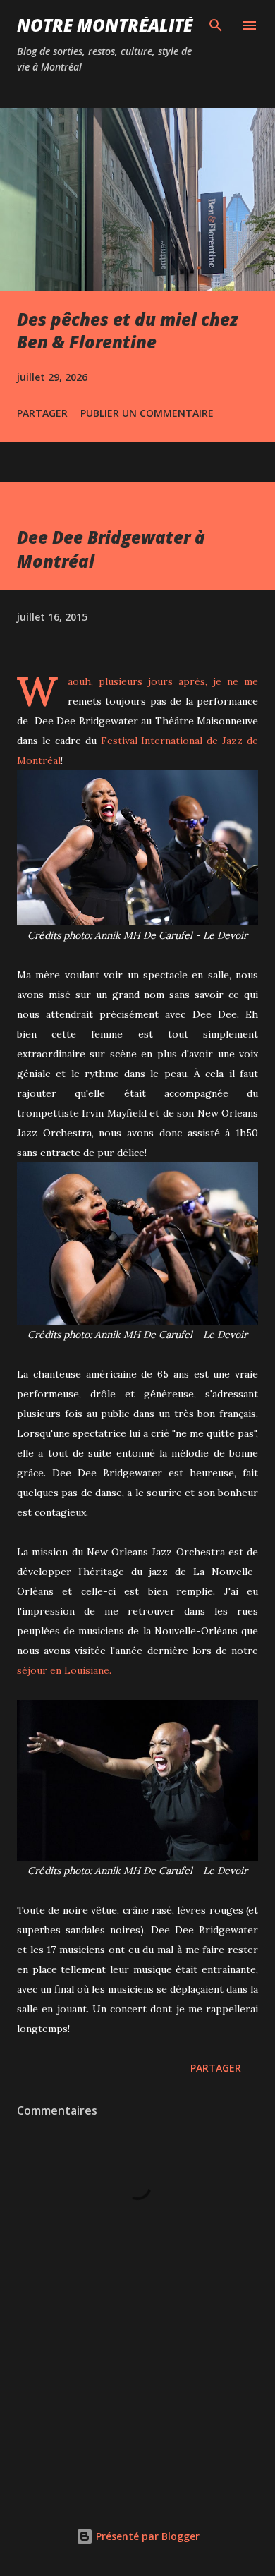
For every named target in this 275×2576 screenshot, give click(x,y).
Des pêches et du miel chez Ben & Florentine (128, 330)
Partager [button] (42, 413)
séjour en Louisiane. (64, 1670)
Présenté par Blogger (146, 2536)
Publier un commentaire (147, 413)
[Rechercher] (216, 25)
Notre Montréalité (105, 25)
